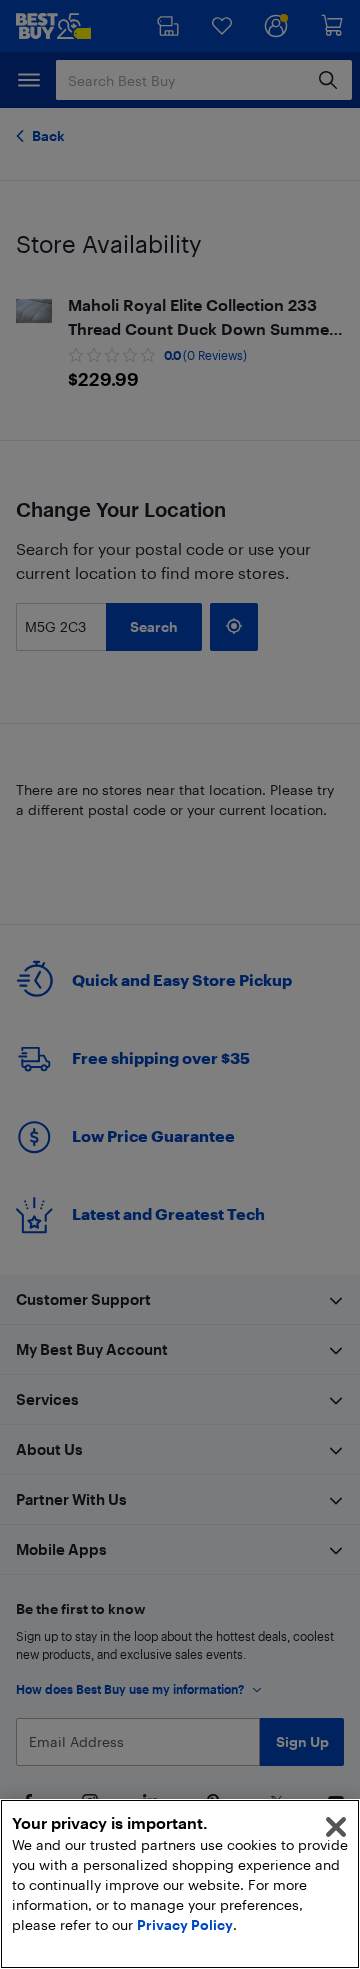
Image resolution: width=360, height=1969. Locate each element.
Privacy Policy (185, 1924)
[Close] (336, 1827)
